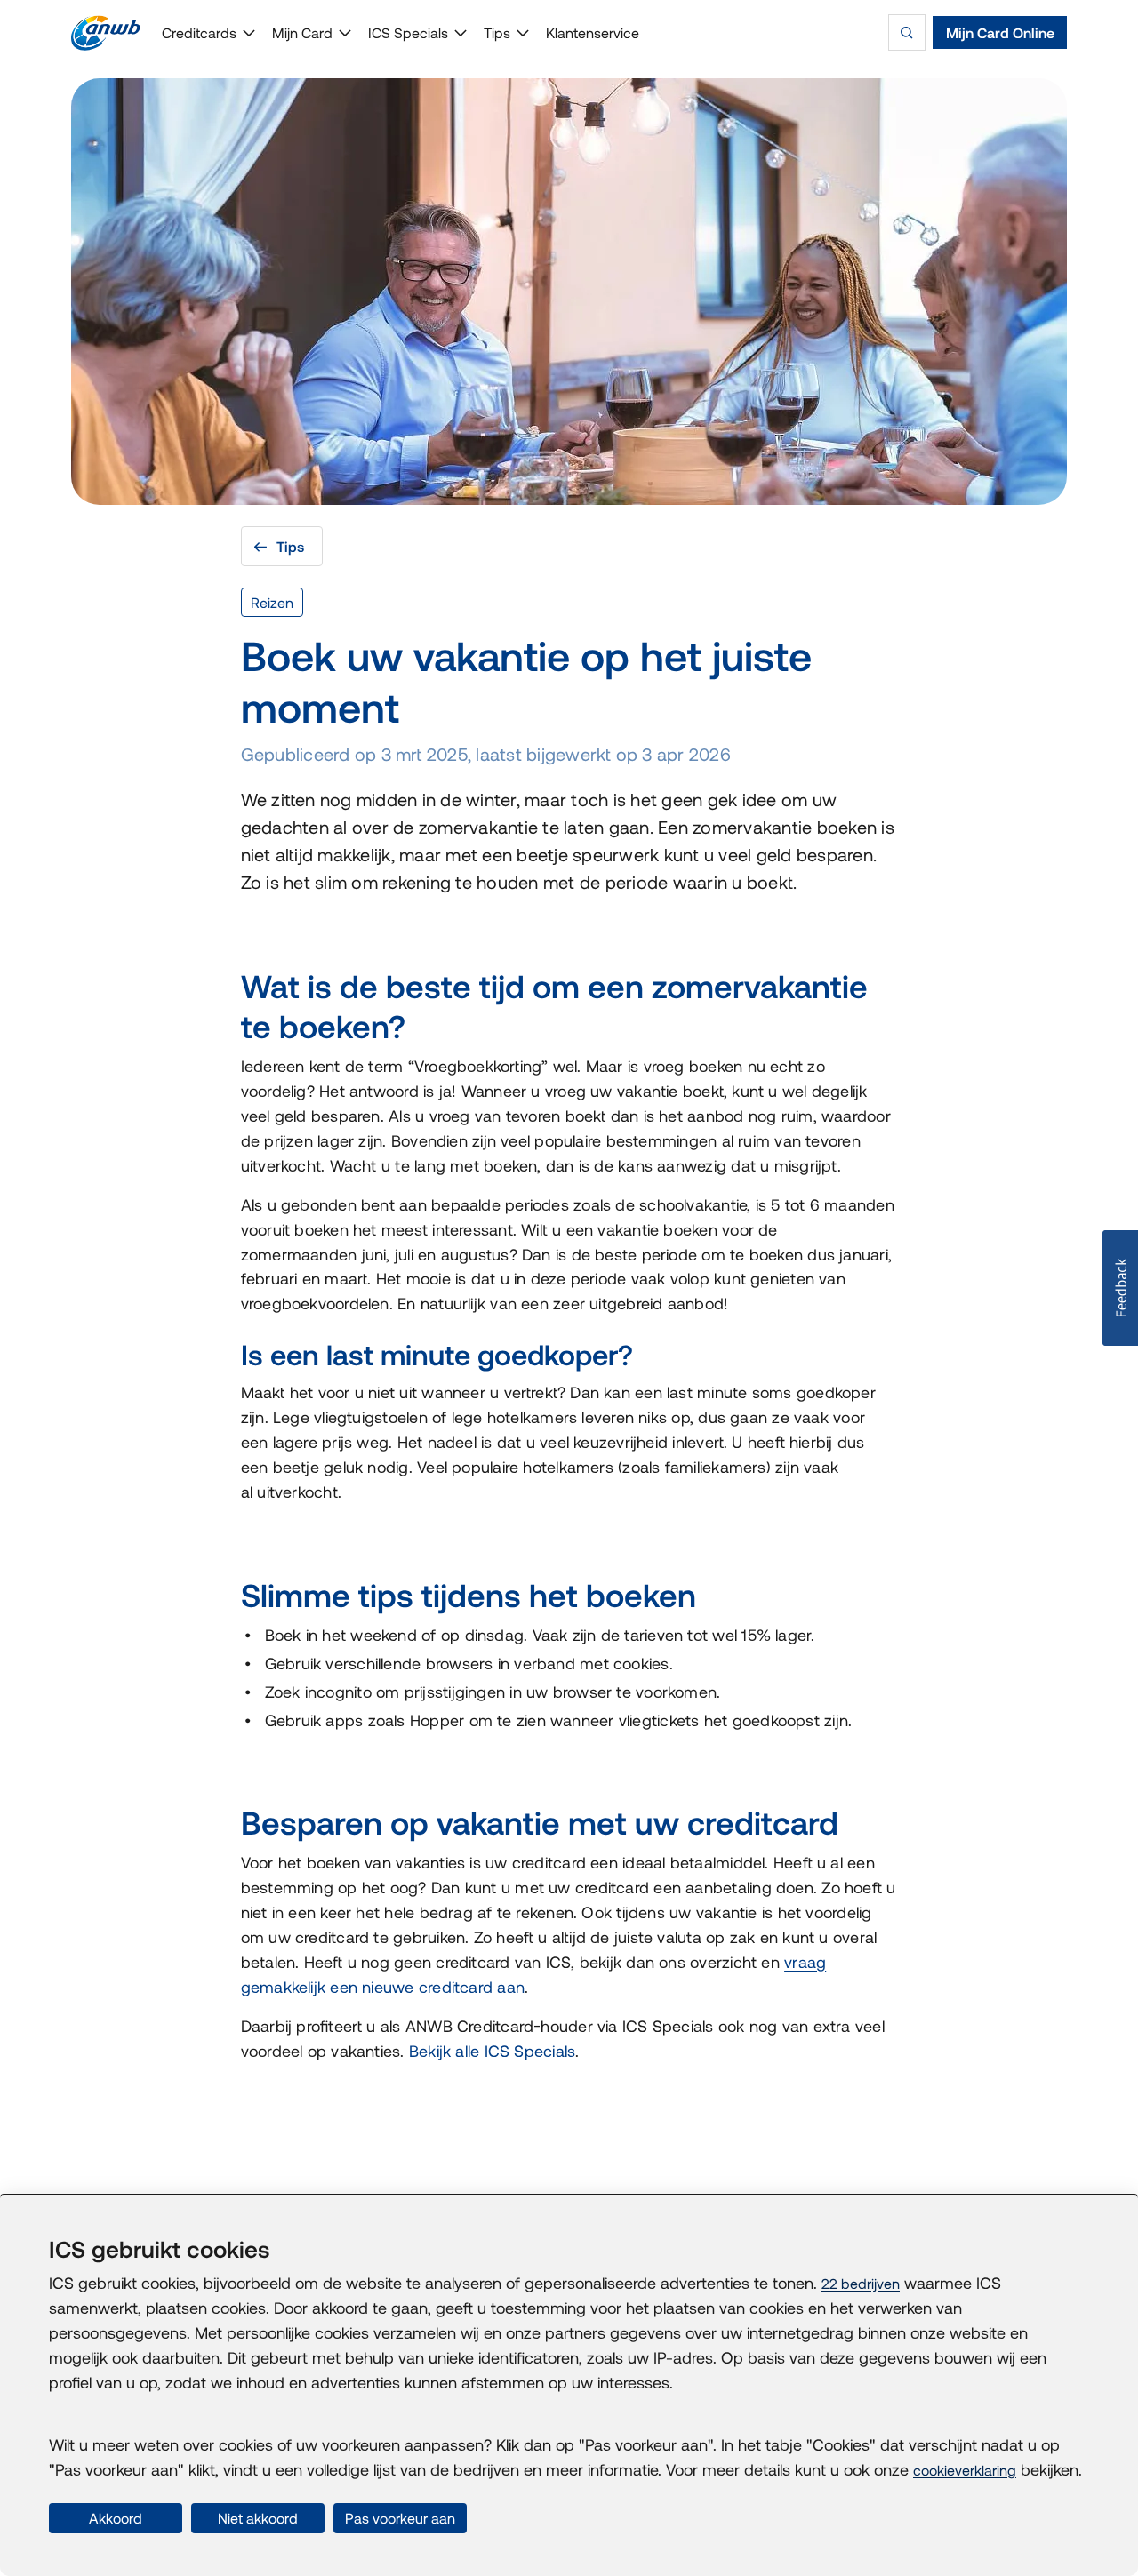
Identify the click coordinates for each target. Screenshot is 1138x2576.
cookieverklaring (965, 2470)
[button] (1120, 1288)
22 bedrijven (861, 2284)
